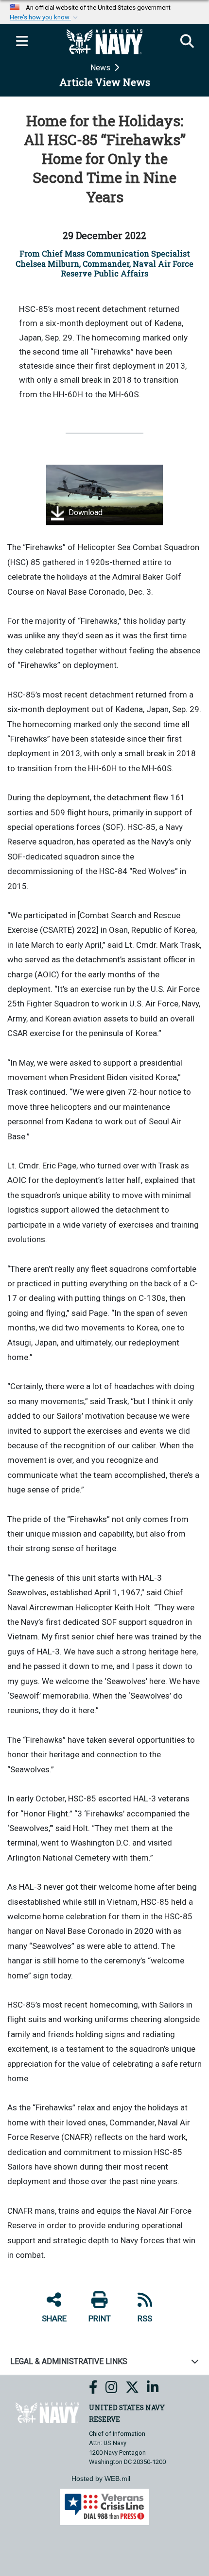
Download (85, 513)
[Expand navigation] (22, 42)
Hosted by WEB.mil (101, 2479)
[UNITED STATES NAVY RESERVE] (47, 2412)
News (101, 68)
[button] (45, 17)
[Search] (187, 42)
